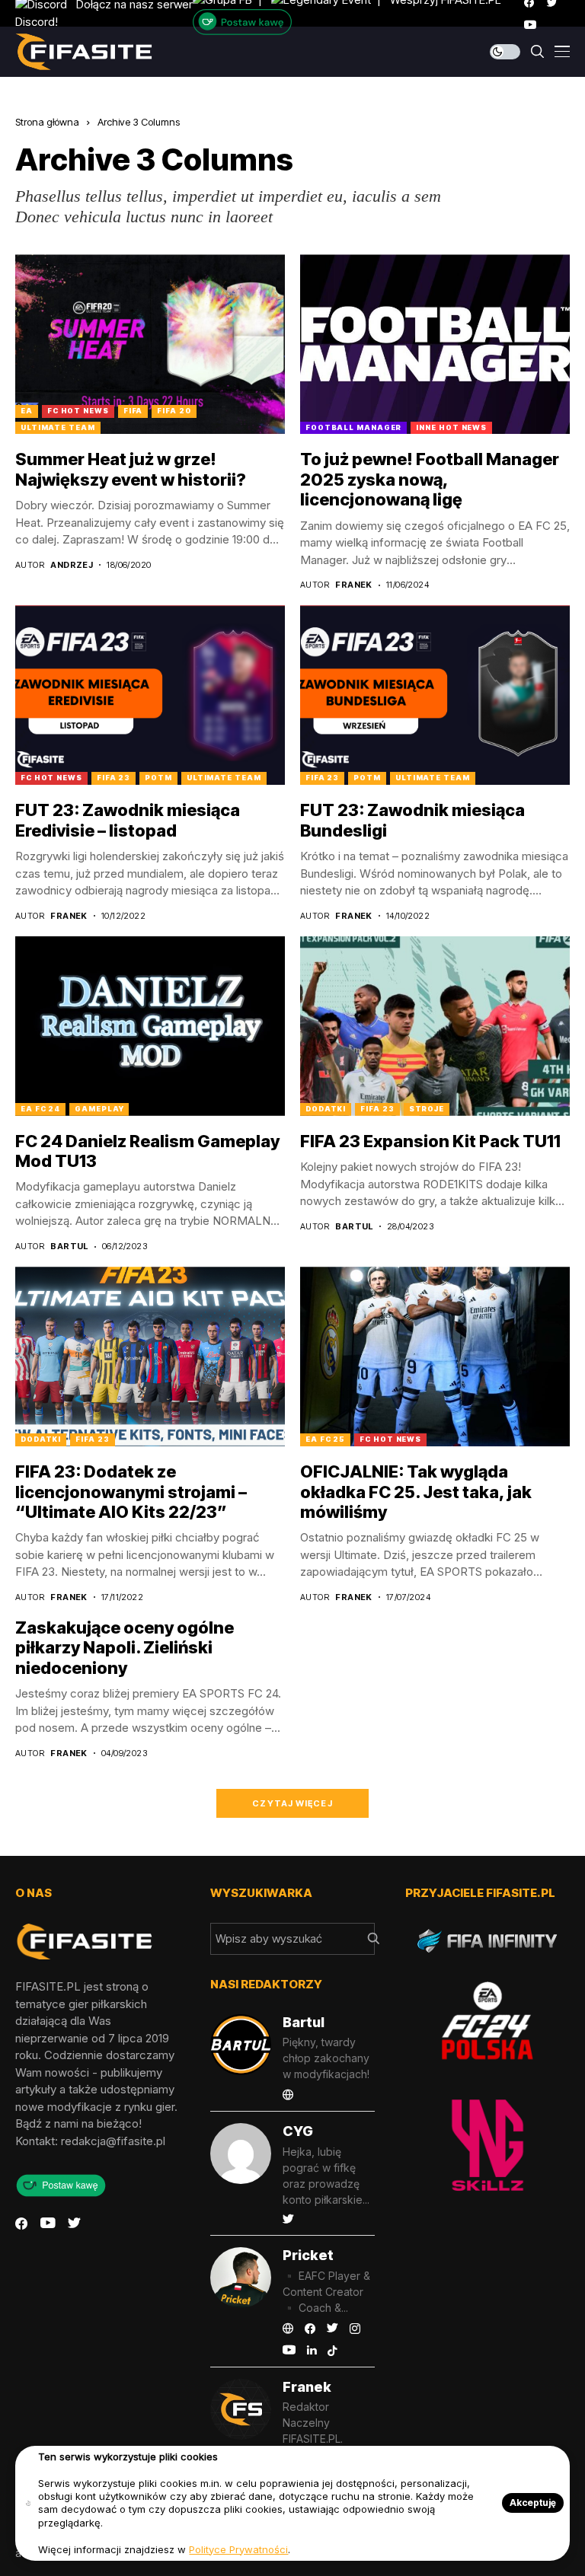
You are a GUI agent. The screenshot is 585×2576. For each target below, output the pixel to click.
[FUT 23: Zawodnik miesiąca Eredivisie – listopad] (150, 695)
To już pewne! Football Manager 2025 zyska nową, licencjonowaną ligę (430, 479)
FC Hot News (78, 411)
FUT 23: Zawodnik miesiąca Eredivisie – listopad (128, 820)
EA (27, 411)
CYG (298, 2131)
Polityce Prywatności (238, 2549)
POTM (158, 778)
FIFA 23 (113, 778)
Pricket (308, 2255)
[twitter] (74, 2224)
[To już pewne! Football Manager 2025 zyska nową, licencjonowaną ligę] (435, 344)
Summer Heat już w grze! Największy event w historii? (131, 469)
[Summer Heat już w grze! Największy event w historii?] (150, 344)
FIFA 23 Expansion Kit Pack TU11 (430, 1141)
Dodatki (326, 1109)
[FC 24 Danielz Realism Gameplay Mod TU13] (150, 1026)
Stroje (427, 1109)
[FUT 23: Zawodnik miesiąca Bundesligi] (435, 695)
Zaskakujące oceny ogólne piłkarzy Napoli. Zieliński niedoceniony (125, 1648)
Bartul (69, 1247)
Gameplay (99, 1109)
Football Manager (353, 427)
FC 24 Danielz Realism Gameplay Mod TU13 (147, 1151)
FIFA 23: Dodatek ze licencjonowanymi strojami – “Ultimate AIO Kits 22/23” (131, 1492)
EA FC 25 (325, 1439)
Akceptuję (533, 2503)
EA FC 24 (40, 1109)
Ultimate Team (58, 427)
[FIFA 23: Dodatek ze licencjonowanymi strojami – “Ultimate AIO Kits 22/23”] (150, 1357)
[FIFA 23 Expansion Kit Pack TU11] (435, 1026)
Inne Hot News (451, 427)
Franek (354, 585)
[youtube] (530, 25)
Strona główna (47, 122)
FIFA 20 (174, 411)
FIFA (133, 411)
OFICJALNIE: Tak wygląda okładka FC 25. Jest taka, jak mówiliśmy (416, 1492)
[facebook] (21, 2224)
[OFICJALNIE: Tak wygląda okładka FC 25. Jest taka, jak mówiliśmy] (435, 1357)
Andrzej (72, 565)
